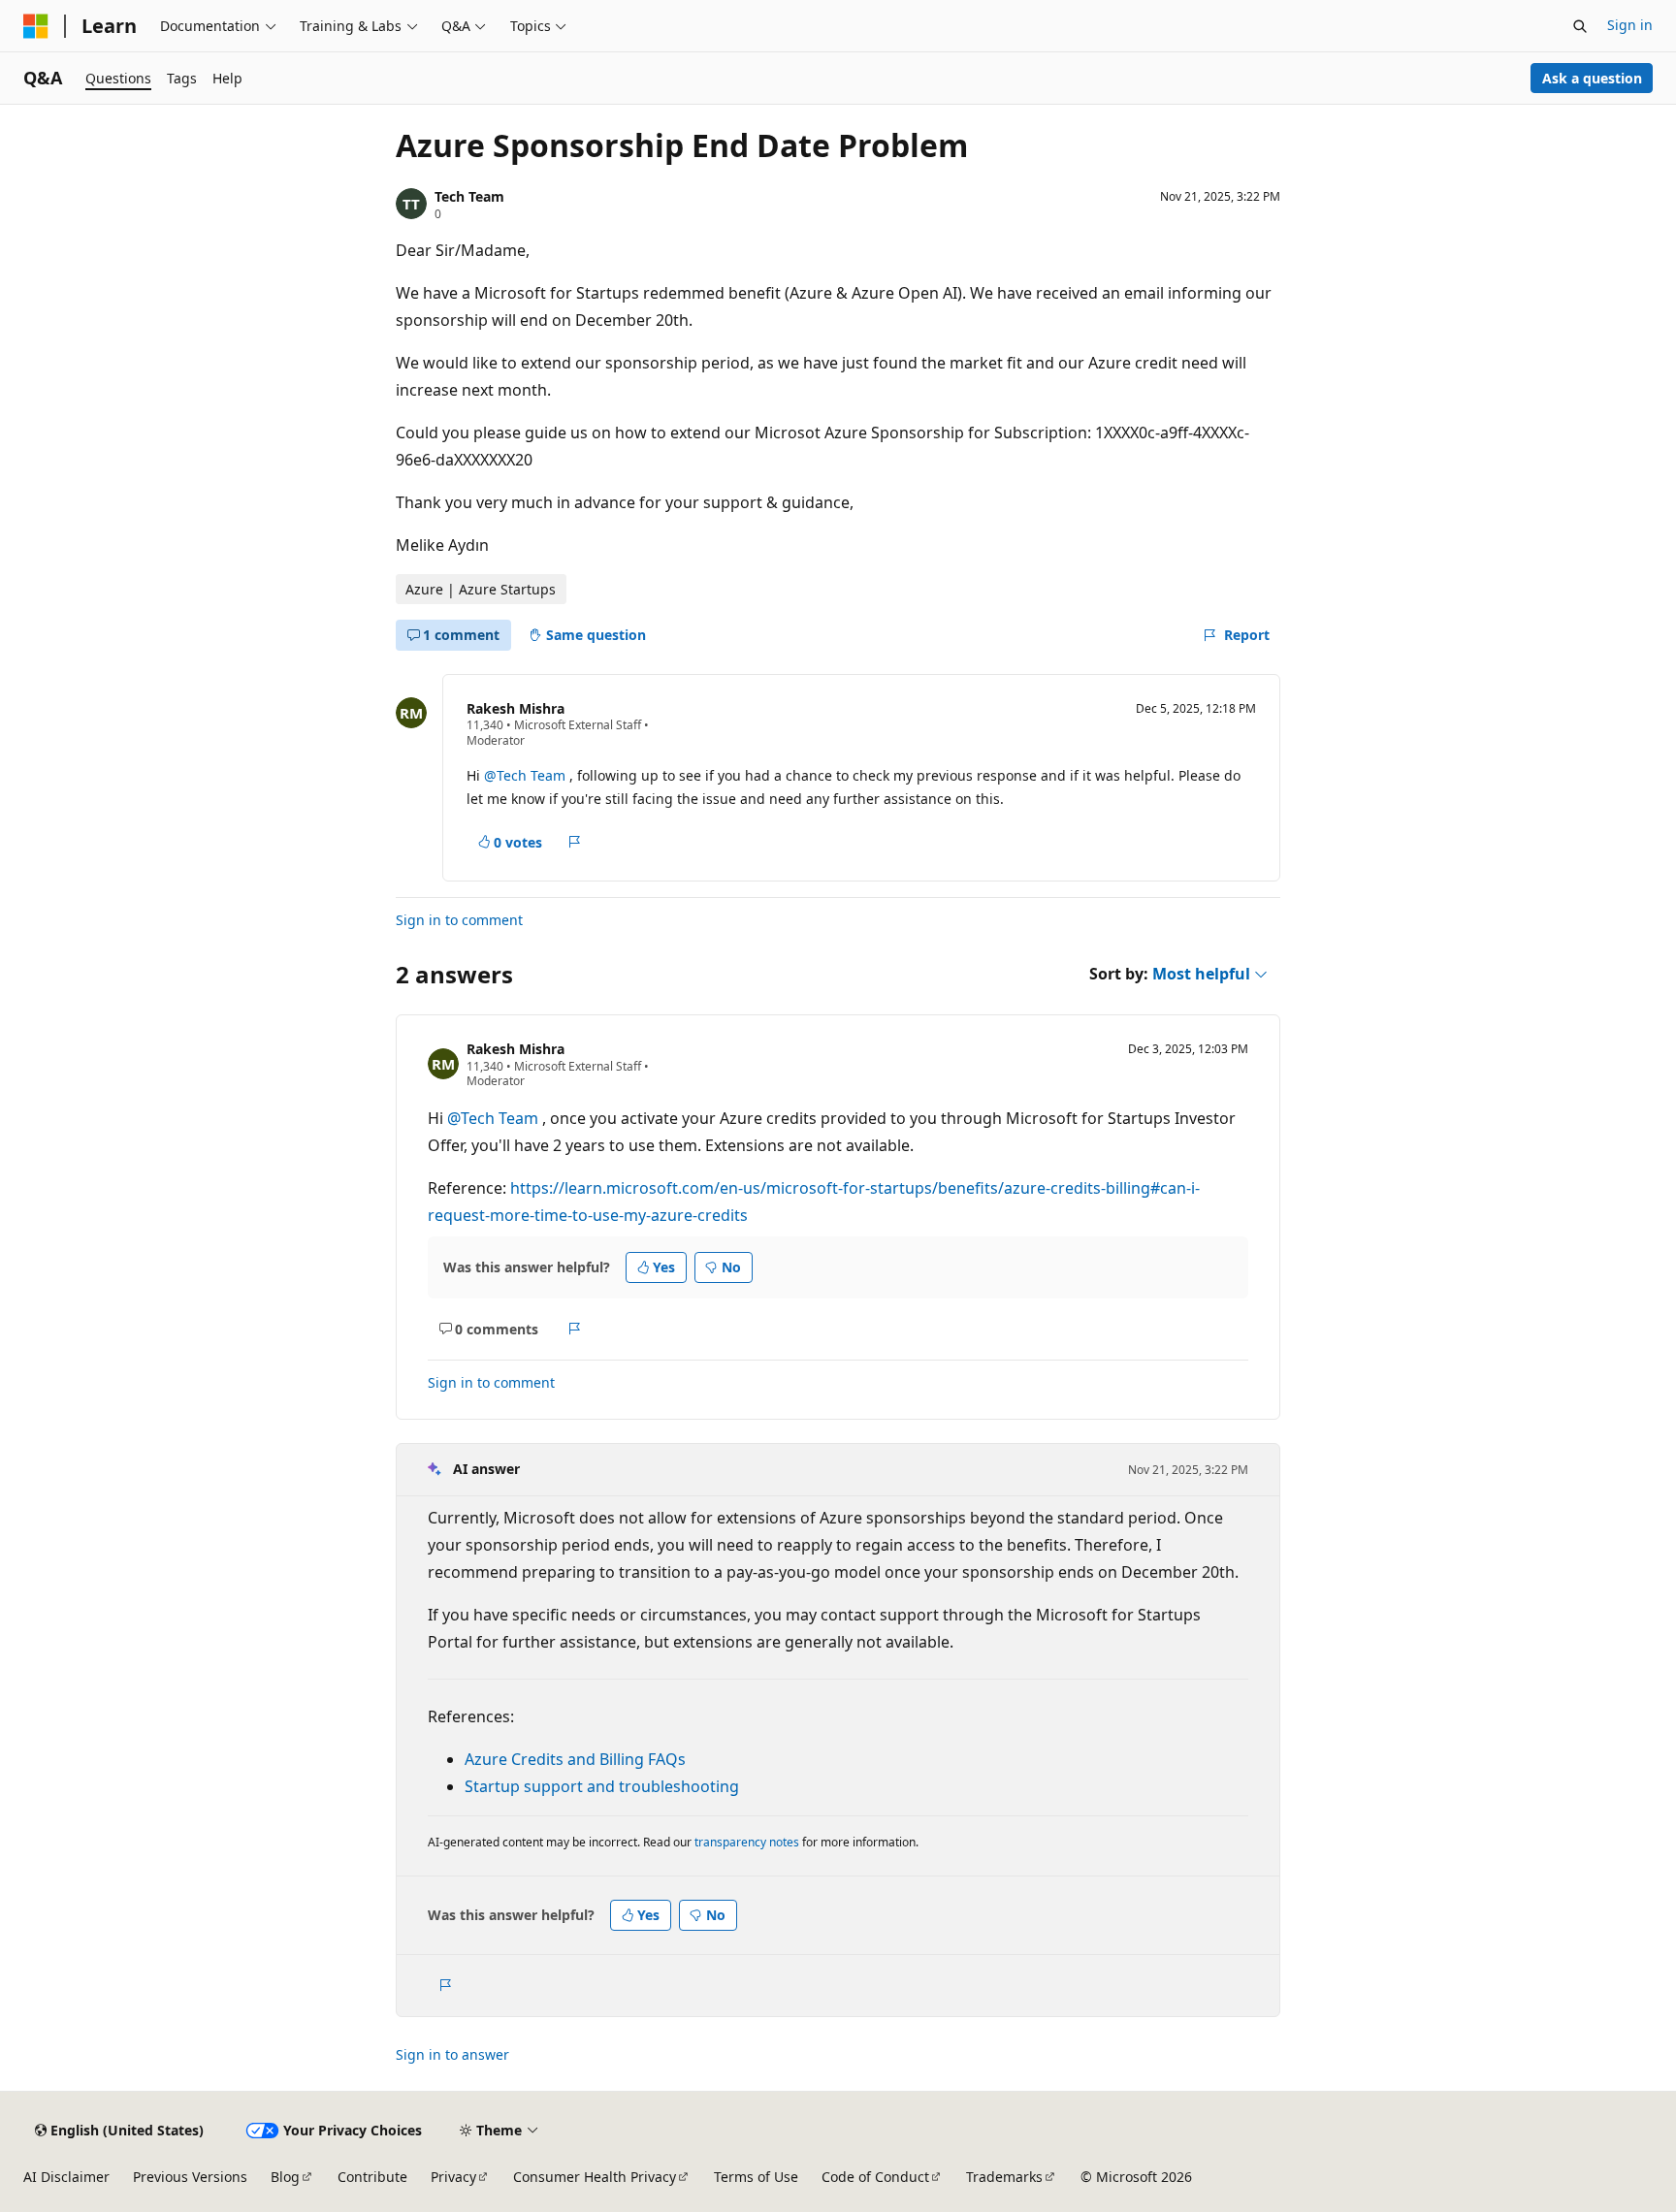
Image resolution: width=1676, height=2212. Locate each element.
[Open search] (1580, 26)
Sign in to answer (452, 2054)
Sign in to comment (459, 920)
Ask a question (1592, 78)
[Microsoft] (36, 26)
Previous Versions (190, 2177)
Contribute (372, 2177)
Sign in (1630, 25)
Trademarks (1004, 2177)
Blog (285, 2177)
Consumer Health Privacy (595, 2177)
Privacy (453, 2177)
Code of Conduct (875, 2177)
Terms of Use (756, 2177)
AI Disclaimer (66, 2177)
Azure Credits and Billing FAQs (575, 1759)
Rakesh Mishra (516, 708)
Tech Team (469, 196)
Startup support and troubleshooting (602, 1786)
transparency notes (747, 1842)
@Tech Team (527, 775)
